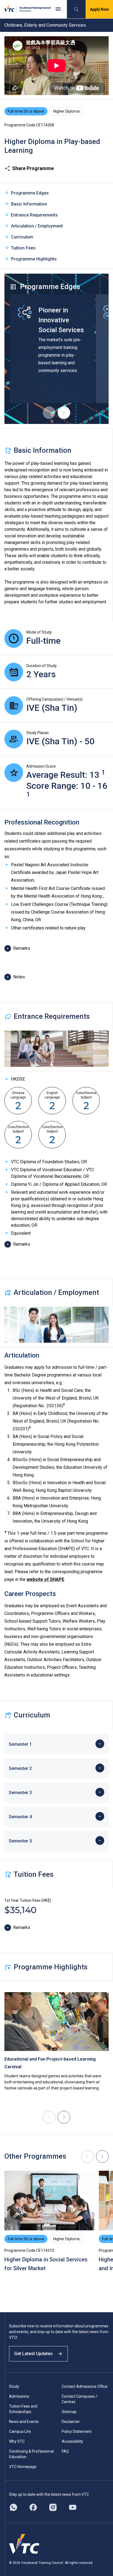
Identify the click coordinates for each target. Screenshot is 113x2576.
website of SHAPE (45, 1579)
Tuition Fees (23, 248)
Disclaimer (71, 2422)
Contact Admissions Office (85, 2386)
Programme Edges (30, 193)
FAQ (65, 2451)
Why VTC (17, 2441)
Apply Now (99, 9)
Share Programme (33, 168)
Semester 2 (20, 1768)
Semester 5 (20, 1841)
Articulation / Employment (37, 226)
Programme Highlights (34, 259)
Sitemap (69, 2412)
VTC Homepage (23, 2467)
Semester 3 (20, 1793)
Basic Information (29, 204)
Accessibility (72, 2441)
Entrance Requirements (34, 215)
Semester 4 (20, 1817)
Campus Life (20, 2431)
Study (14, 2386)
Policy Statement (77, 2431)
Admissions (19, 2396)
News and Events (24, 2422)
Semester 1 (20, 1744)
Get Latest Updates (33, 2354)
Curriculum (22, 237)
